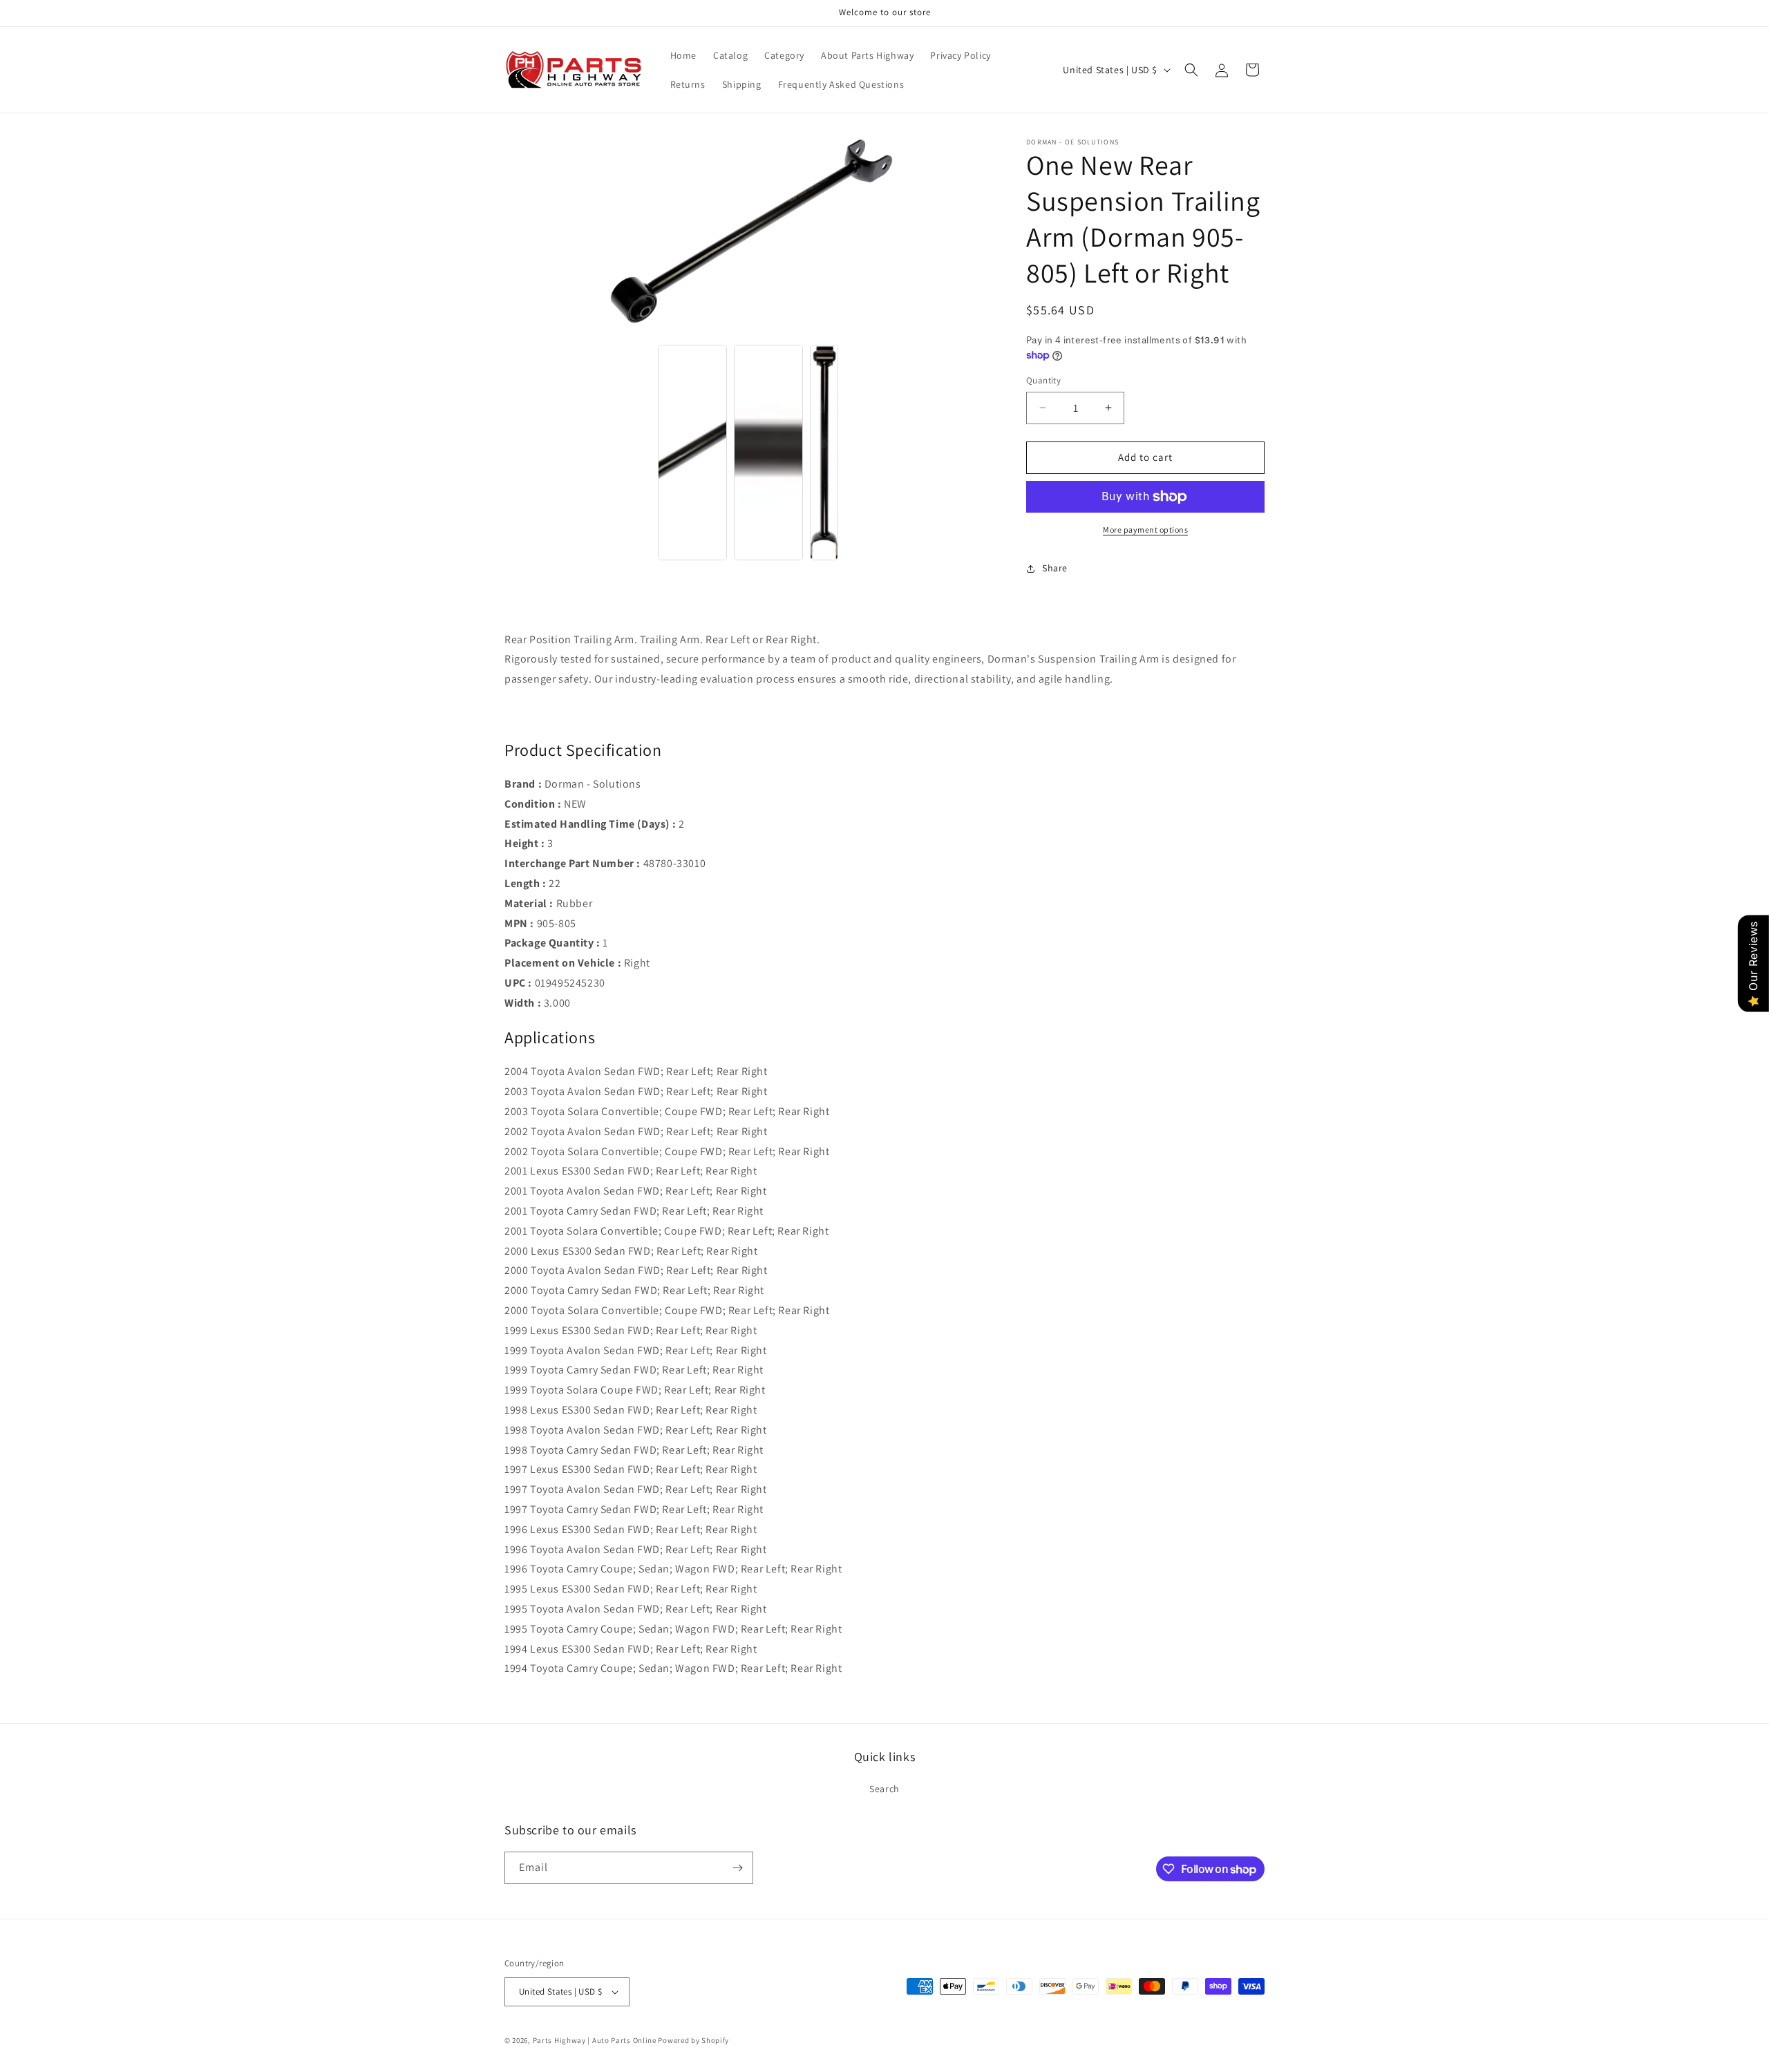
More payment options (1145, 530)
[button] (1191, 70)
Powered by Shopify (693, 2040)
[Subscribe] (737, 1868)
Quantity (1043, 380)
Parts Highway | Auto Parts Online (595, 2040)
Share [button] (1055, 568)
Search (884, 1789)
